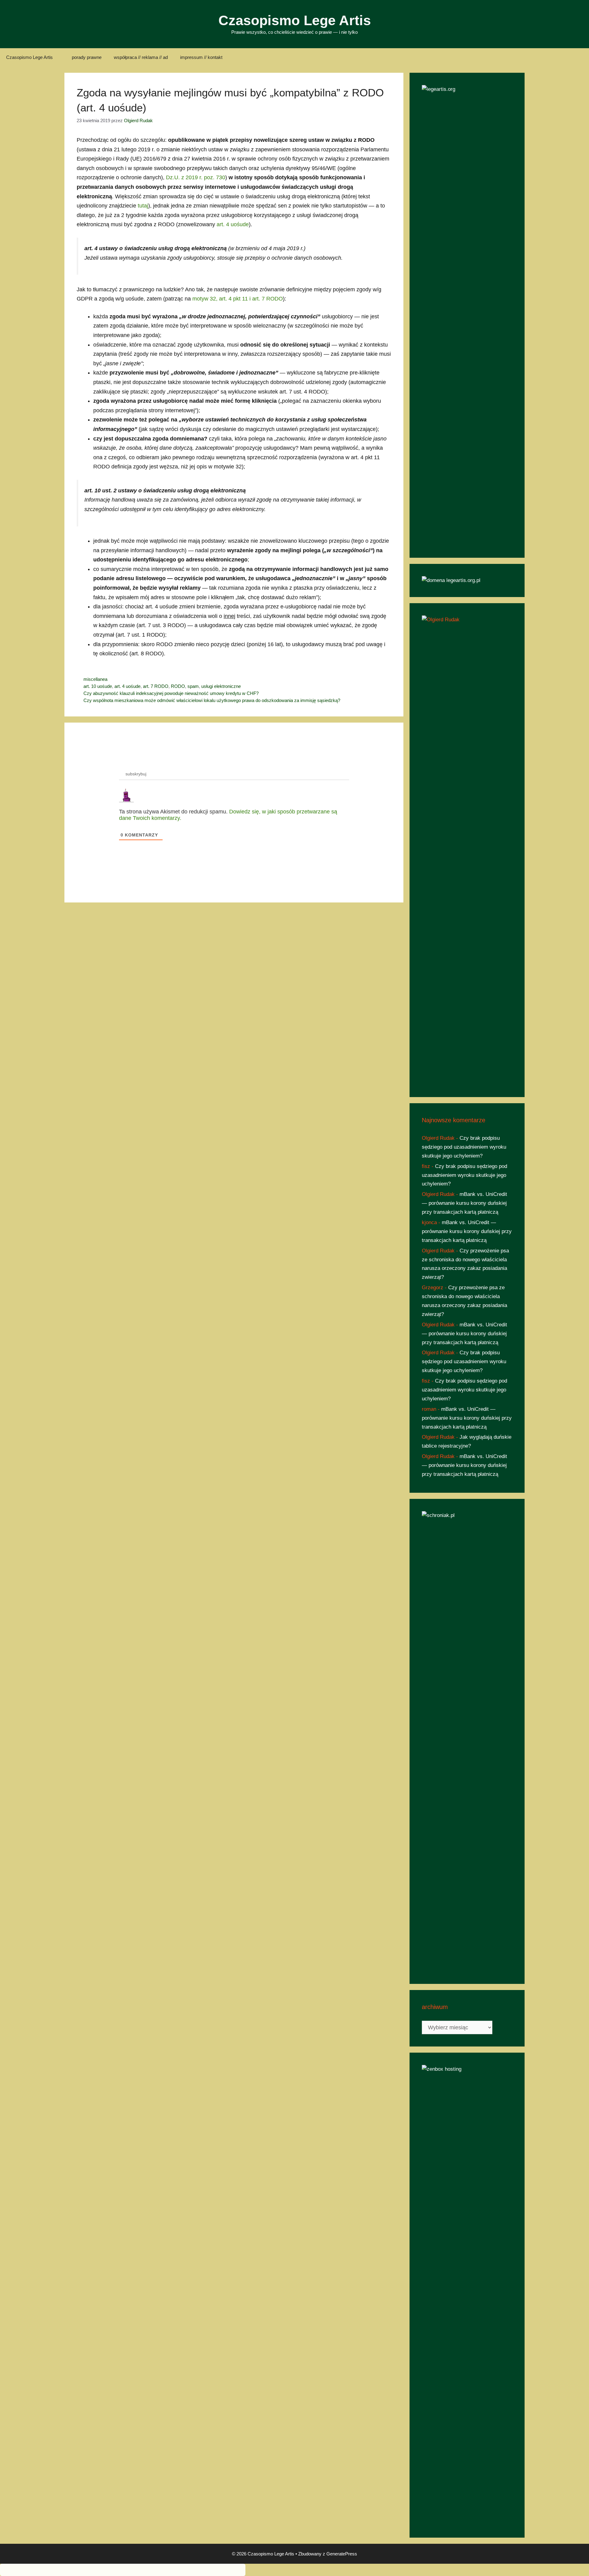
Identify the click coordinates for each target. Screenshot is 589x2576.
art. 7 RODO (156, 686)
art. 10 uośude (98, 686)
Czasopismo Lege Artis (295, 20)
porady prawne (87, 57)
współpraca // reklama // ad (141, 57)
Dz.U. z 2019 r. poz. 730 (196, 177)
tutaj (143, 206)
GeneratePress (342, 2554)
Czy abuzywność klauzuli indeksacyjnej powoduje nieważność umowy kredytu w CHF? (171, 693)
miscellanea (95, 679)
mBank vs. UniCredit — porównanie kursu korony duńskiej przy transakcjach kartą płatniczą (464, 1203)
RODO (178, 686)
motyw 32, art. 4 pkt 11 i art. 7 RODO (238, 299)
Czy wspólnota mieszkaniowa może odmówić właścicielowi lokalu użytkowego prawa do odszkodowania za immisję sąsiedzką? (212, 700)
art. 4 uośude (233, 224)
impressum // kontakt (201, 57)
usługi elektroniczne (221, 686)
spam (193, 686)
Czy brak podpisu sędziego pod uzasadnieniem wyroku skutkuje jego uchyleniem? (464, 1147)
